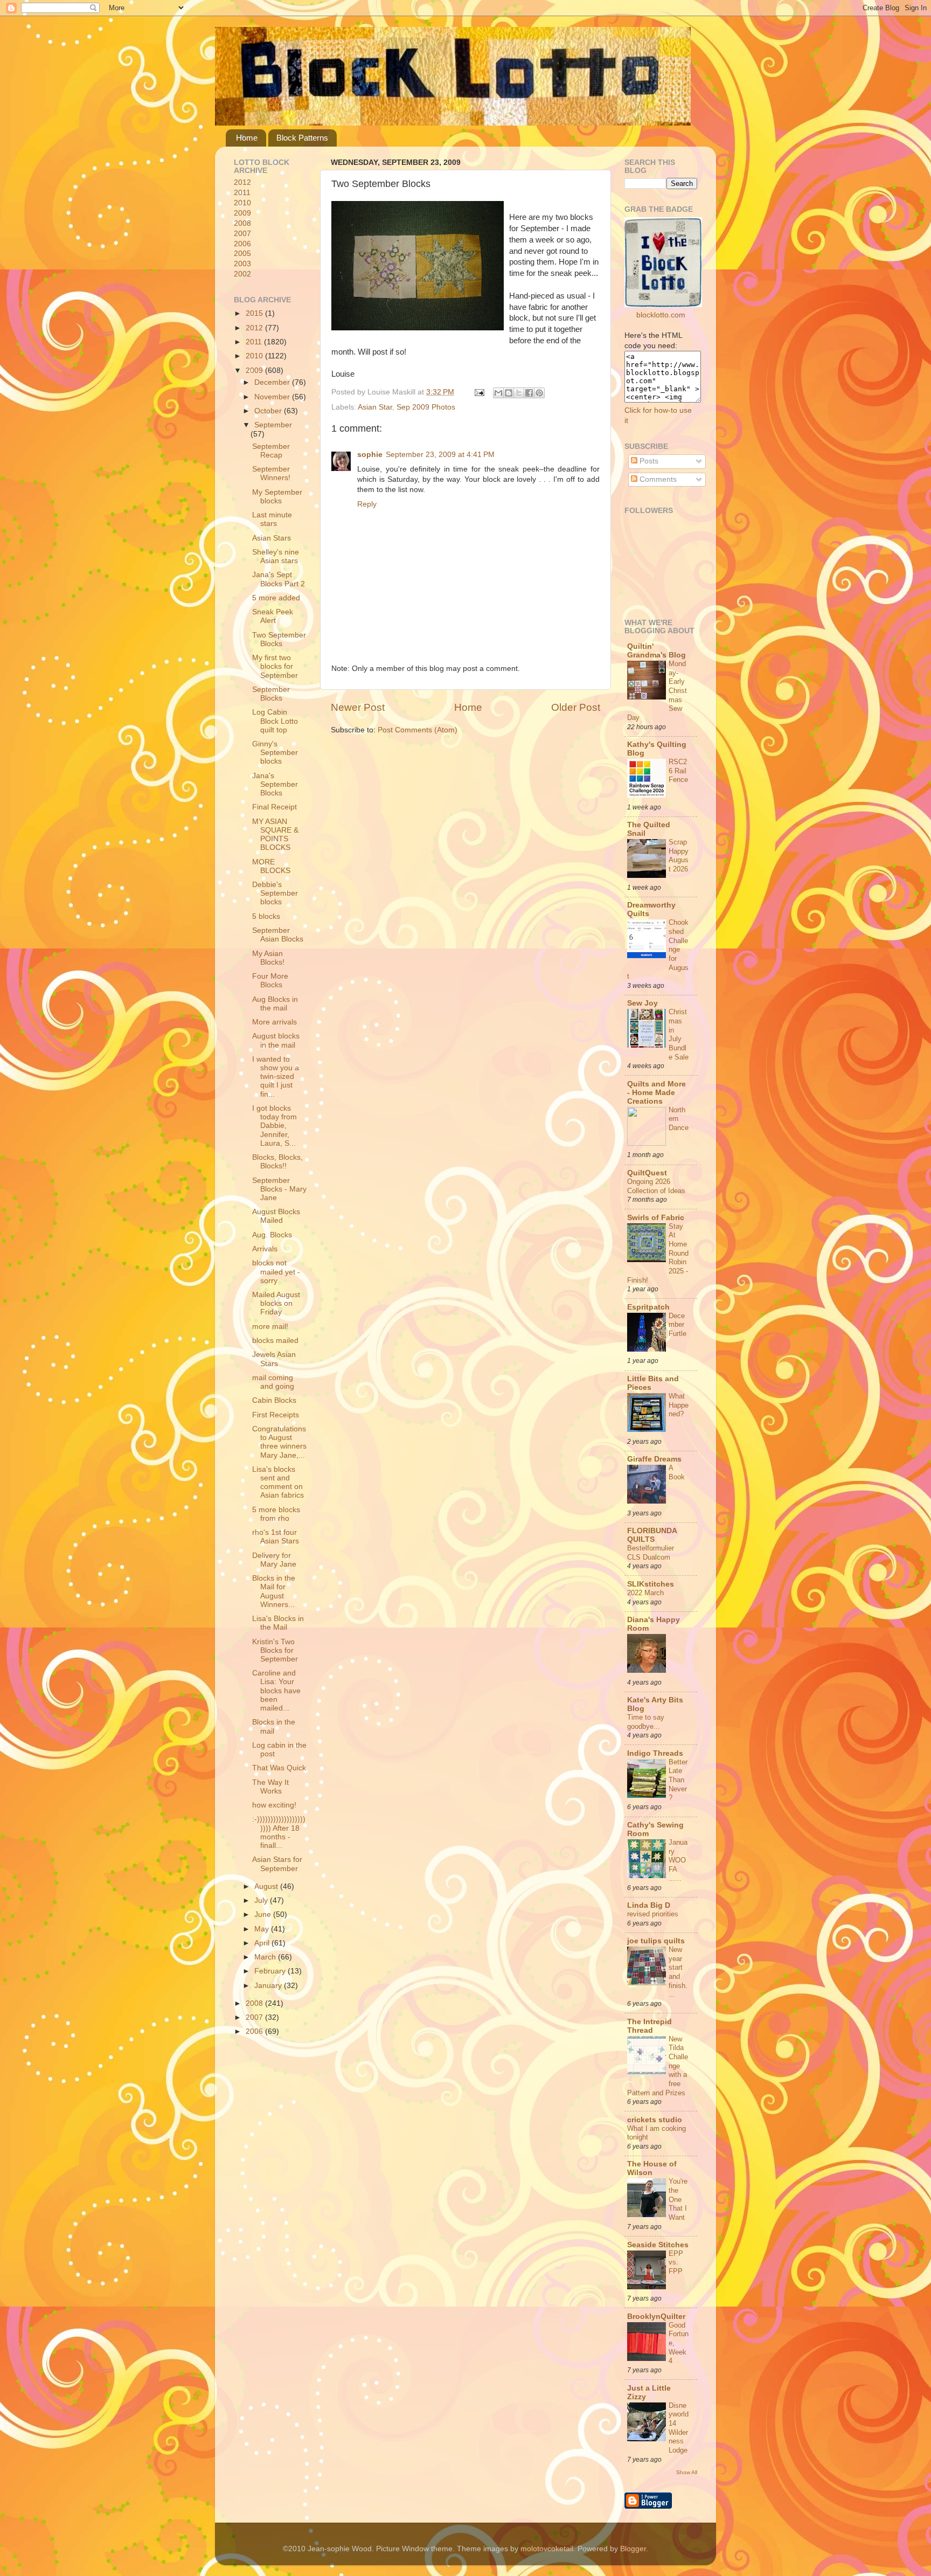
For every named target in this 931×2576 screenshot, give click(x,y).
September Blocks (271, 694)
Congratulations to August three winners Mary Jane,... (279, 1442)
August (267, 1886)
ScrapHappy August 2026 (679, 856)
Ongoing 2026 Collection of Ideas (656, 1186)
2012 (242, 182)
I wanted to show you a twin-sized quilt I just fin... (276, 1077)
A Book (677, 1472)
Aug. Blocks (272, 1235)
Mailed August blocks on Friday (276, 1303)
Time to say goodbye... (646, 1722)
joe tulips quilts (656, 1941)
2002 (242, 274)
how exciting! (274, 1805)
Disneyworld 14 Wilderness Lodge (679, 2428)
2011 (242, 193)
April (263, 1943)
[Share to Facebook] (529, 393)
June (264, 1914)
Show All (687, 2472)
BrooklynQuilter (656, 2317)
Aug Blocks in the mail (275, 1004)
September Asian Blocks (278, 935)
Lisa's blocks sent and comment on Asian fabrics (278, 1483)
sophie (370, 455)
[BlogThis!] (509, 393)
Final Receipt (275, 807)
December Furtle (678, 1325)
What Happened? (679, 1405)
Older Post (576, 707)
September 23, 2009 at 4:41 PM (440, 455)
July (262, 1900)
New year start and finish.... (678, 1972)
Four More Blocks (270, 981)
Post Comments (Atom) (418, 730)
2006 (242, 244)
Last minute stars (272, 519)
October (269, 411)
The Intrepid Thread (649, 2026)
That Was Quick (279, 1768)
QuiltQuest (647, 1173)
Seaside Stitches (658, 2245)
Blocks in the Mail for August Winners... (274, 1591)
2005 (242, 254)
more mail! (270, 1327)
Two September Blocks (279, 639)
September (273, 425)
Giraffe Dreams (654, 1459)
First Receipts (276, 1415)
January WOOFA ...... (678, 1860)
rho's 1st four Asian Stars (276, 1537)
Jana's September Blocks (275, 784)
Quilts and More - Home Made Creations (656, 1093)
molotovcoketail (547, 2549)
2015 (255, 313)
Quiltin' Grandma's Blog (656, 651)
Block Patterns (302, 138)
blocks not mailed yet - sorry (276, 1272)
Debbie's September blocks (275, 893)
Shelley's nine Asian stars (276, 556)
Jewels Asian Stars (274, 1359)
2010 (242, 203)
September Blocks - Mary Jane (279, 1189)
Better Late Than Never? (678, 1780)
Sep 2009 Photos (426, 407)
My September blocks (277, 497)
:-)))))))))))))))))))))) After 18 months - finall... (279, 1832)
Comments (657, 479)
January (269, 1986)
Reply (367, 504)
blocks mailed (275, 1341)
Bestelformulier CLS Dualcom (651, 1553)
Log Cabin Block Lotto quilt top (275, 721)
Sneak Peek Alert (273, 616)
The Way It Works (270, 1787)
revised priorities (653, 1914)
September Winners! (271, 473)
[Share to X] (519, 393)
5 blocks (266, 916)
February (271, 1971)
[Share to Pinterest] (539, 393)
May (263, 1929)
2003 (242, 264)
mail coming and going (273, 1382)
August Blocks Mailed (276, 1216)
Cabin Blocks (274, 1400)
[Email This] (498, 393)
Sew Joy (642, 1003)
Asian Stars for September (277, 1864)
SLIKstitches (651, 1584)
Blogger (633, 2549)
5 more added (276, 598)
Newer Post (358, 707)
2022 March (645, 1593)
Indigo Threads (655, 1753)
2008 (242, 223)
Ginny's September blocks (275, 753)
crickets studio (655, 2120)
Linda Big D (649, 1905)
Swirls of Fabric (656, 1218)
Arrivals (265, 1249)
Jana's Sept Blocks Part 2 (279, 579)
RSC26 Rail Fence (678, 771)
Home (247, 138)
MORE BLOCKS (271, 866)
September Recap (271, 451)
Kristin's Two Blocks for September (275, 1650)
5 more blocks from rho (276, 1514)
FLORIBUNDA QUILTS (652, 1535)
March (266, 1957)
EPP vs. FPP (676, 2262)
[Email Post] (479, 392)
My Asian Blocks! (268, 958)
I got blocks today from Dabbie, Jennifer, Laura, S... (275, 1126)
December (273, 382)
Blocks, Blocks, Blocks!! (277, 1162)
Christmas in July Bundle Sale (679, 1034)
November (273, 397)
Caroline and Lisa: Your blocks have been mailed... (276, 1691)
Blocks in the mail (274, 1726)
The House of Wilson (652, 2168)
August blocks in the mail (276, 1040)
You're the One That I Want (678, 2199)
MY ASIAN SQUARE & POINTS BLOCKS (275, 835)
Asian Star (375, 407)
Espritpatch (648, 1307)
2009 (242, 213)
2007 (242, 234)
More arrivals (275, 1022)
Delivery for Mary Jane (274, 1560)
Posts (648, 461)
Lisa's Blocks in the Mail (278, 1623)
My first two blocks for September (275, 666)
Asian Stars (272, 538)
